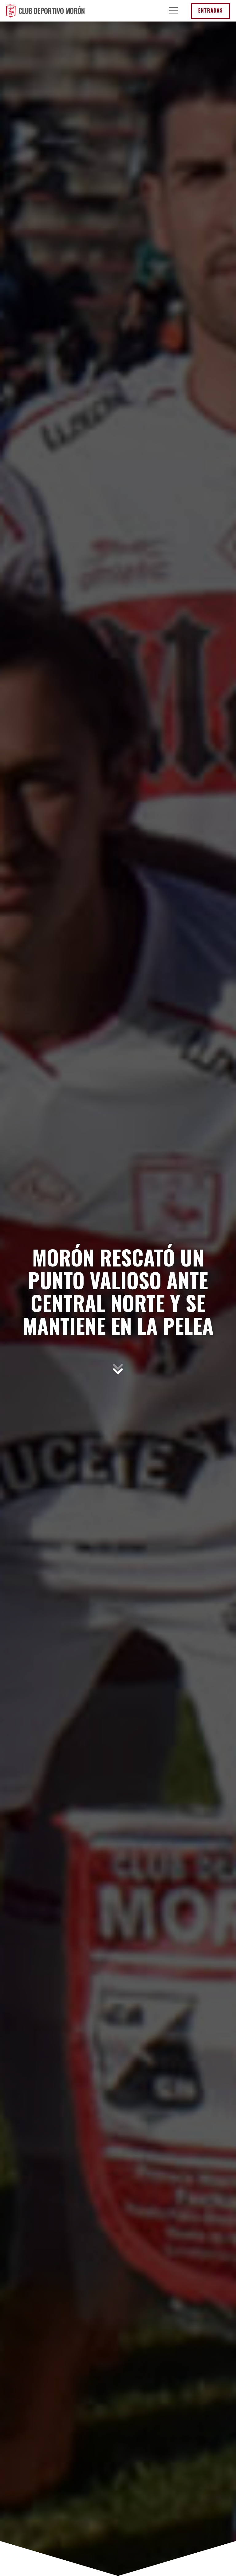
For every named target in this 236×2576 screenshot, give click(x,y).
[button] (173, 11)
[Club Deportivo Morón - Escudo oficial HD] (11, 11)
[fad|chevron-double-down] (118, 1369)
